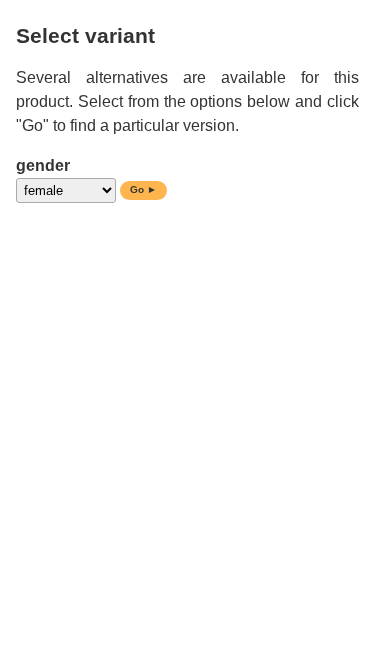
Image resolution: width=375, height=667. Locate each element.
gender (43, 165)
